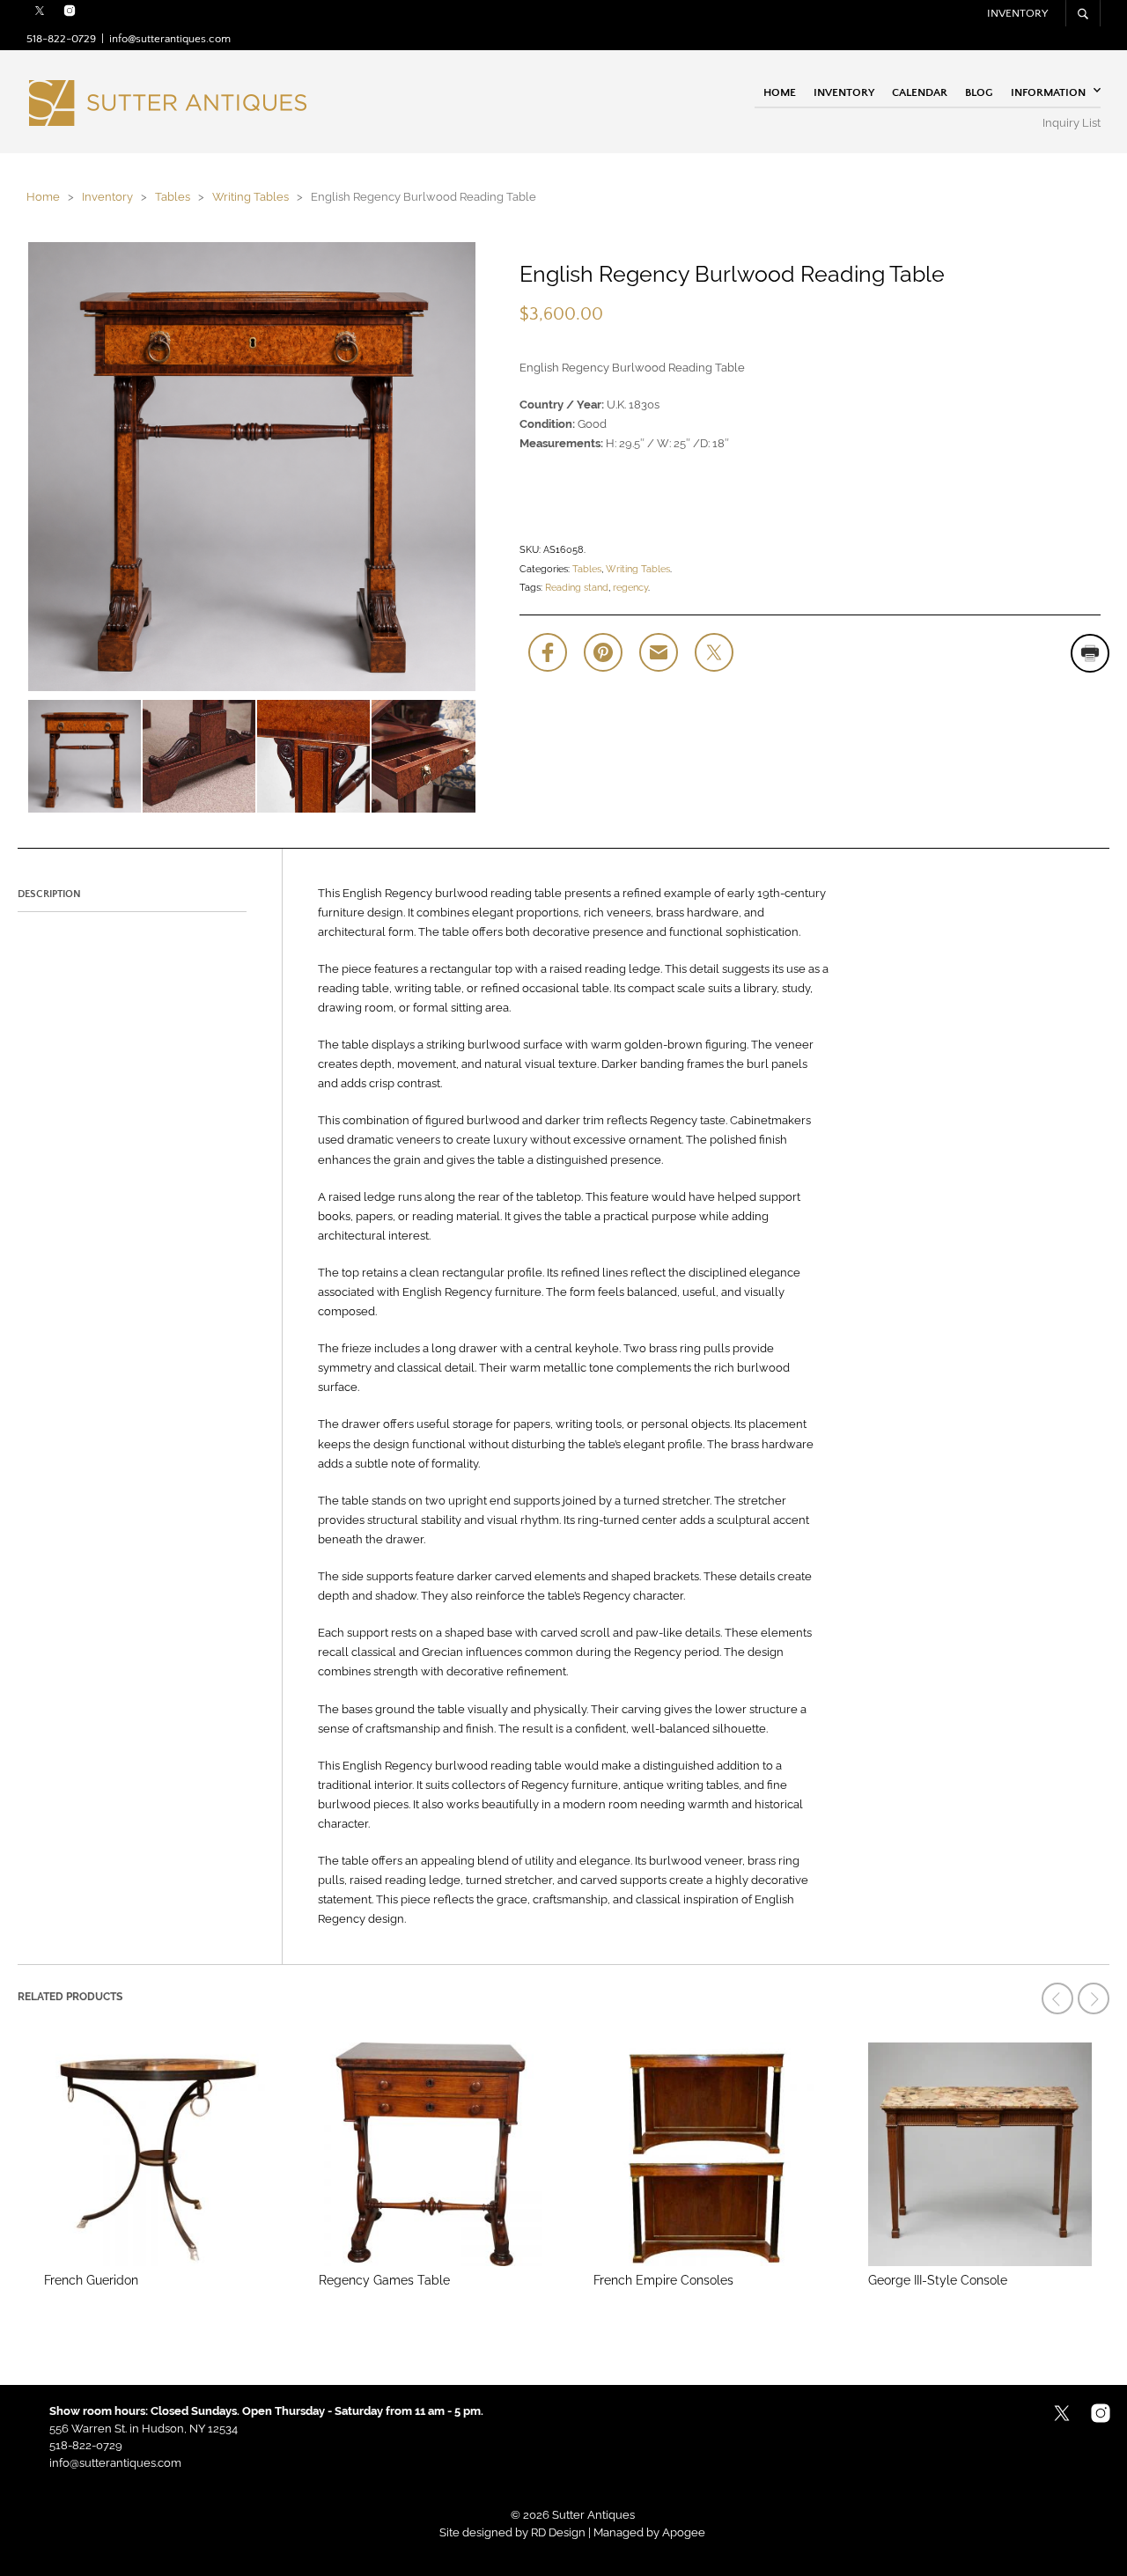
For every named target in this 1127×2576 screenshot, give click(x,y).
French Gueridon (91, 2280)
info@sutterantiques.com (170, 39)
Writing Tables (250, 197)
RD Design (558, 2532)
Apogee (684, 2532)
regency (630, 588)
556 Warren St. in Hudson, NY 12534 (144, 2429)
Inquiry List (1072, 123)
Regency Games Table (384, 2280)
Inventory (1017, 13)
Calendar (920, 92)
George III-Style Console (938, 2280)
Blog (979, 92)
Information (1048, 92)
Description (49, 894)
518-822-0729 (61, 39)
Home (780, 92)
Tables (173, 197)
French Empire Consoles (663, 2280)
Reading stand (577, 588)
